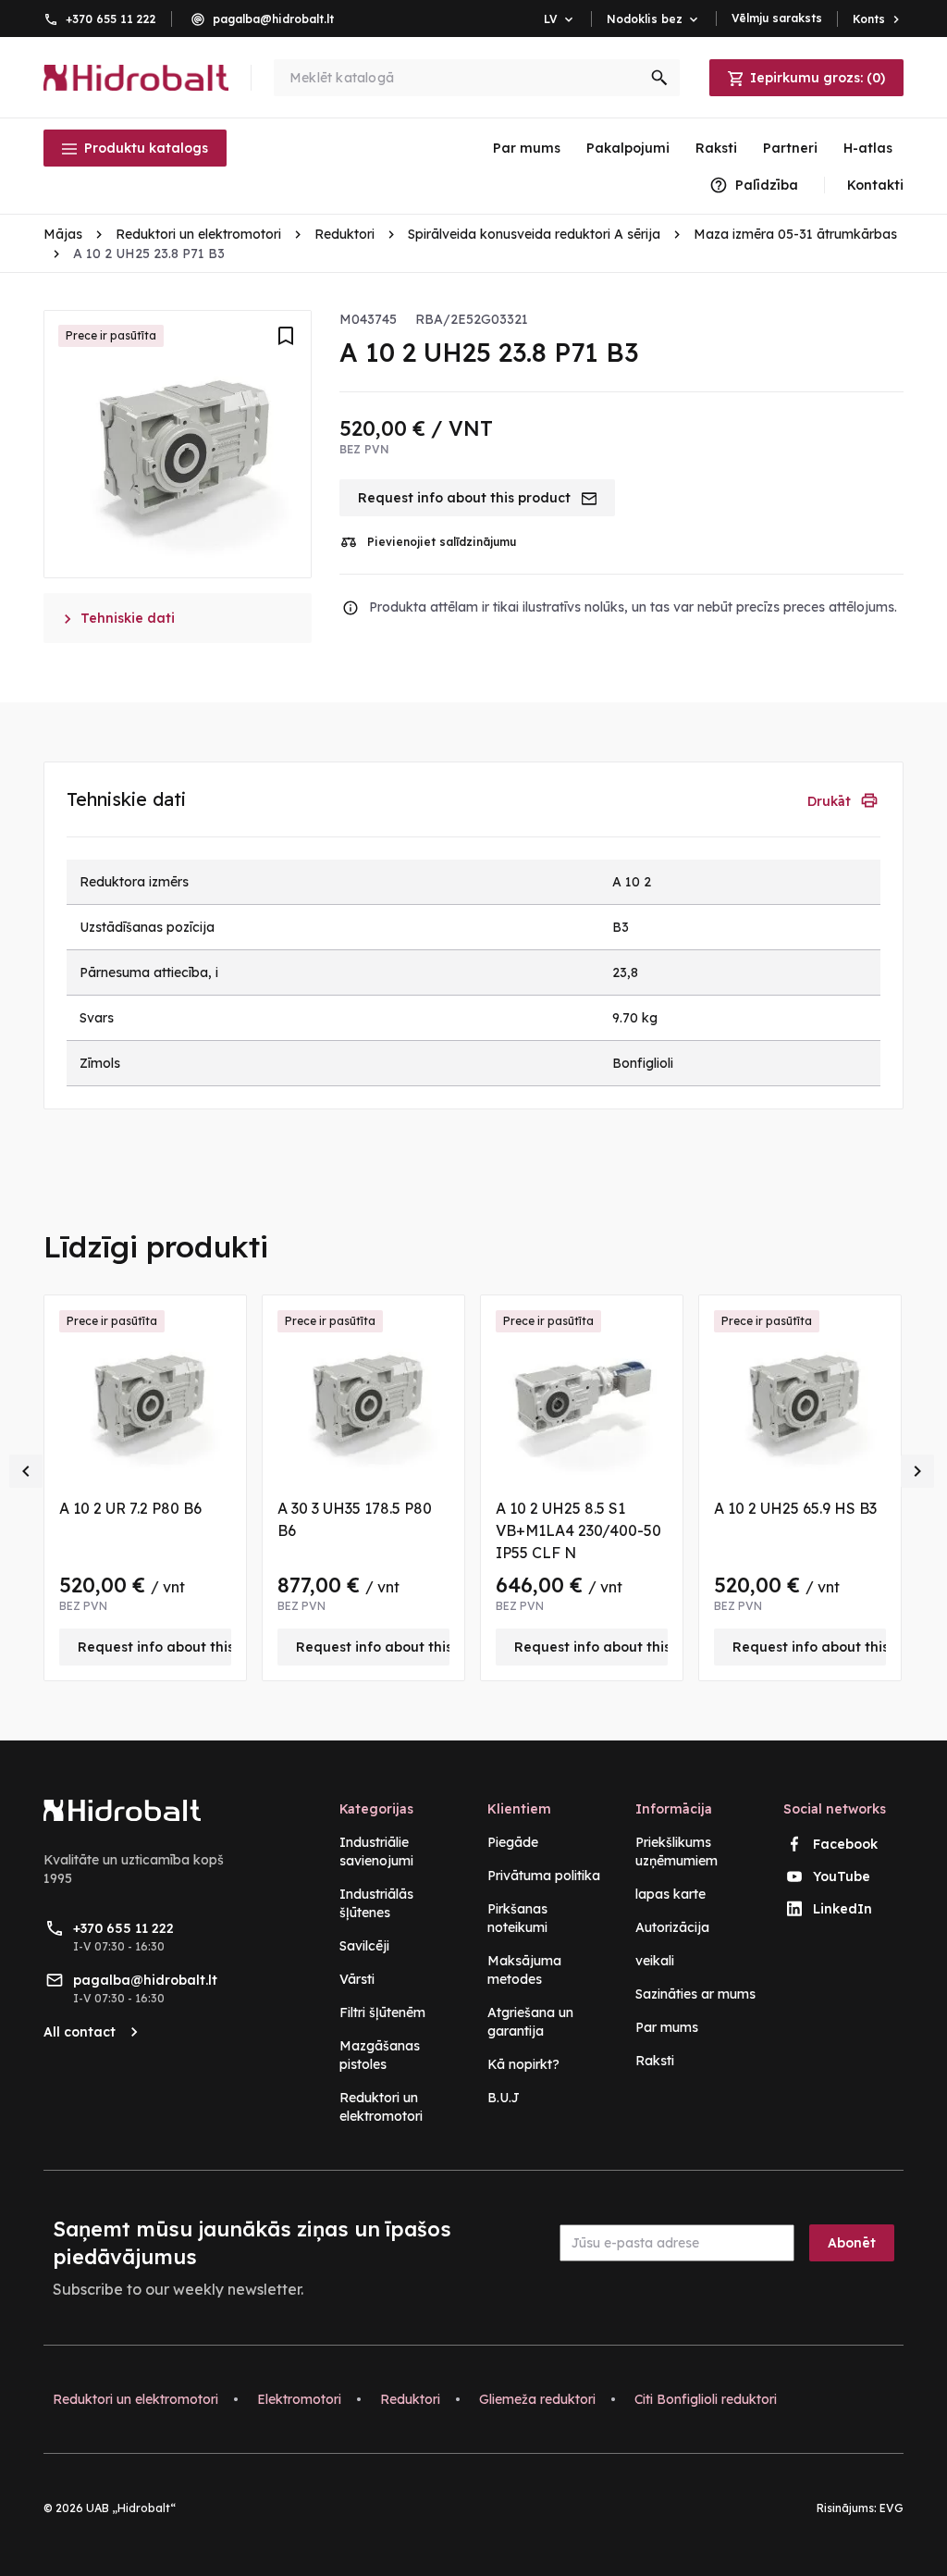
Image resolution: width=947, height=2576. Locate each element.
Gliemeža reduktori (537, 2399)
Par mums (527, 148)
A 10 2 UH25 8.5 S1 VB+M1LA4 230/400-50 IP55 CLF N (578, 1530)
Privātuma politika (544, 1876)
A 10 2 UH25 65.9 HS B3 (795, 1508)
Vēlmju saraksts (777, 18)
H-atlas (868, 148)
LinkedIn (842, 1909)
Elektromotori (299, 2399)
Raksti (716, 148)
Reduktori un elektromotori (135, 2399)
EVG (892, 2508)
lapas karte (670, 1894)
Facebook (845, 1844)
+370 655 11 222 (111, 19)
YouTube (842, 1876)
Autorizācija (672, 1927)
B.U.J (504, 2098)
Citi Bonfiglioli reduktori (706, 2399)
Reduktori (410, 2399)
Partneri (790, 148)
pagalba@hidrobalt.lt (273, 19)
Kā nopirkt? (523, 2064)
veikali (655, 1961)
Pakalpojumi (628, 148)
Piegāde (513, 1842)
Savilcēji (364, 1946)
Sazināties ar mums (695, 1994)
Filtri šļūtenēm (382, 2012)
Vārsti (357, 1979)
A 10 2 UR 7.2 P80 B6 (130, 1508)
